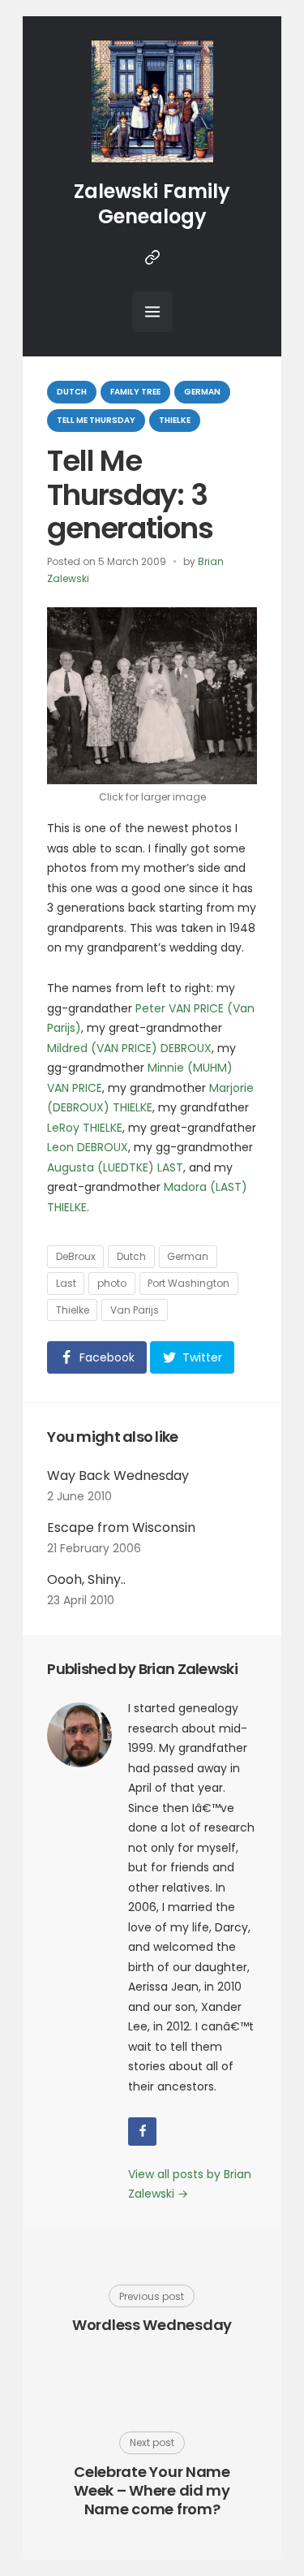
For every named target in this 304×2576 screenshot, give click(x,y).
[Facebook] (142, 2132)
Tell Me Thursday (96, 420)
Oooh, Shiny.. (86, 1579)
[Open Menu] (152, 312)
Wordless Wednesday (152, 2325)
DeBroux (76, 1256)
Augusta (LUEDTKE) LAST (115, 1167)
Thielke (175, 420)
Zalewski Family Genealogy (152, 204)
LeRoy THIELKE (85, 1128)
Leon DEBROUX (88, 1147)
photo (112, 1283)
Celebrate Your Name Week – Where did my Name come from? (152, 2491)
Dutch (72, 392)
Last (66, 1283)
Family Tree (135, 392)
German (202, 392)
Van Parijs (135, 1310)
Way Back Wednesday (118, 1476)
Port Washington (188, 1283)
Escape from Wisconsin (121, 1527)
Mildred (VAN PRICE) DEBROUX (129, 1048)
